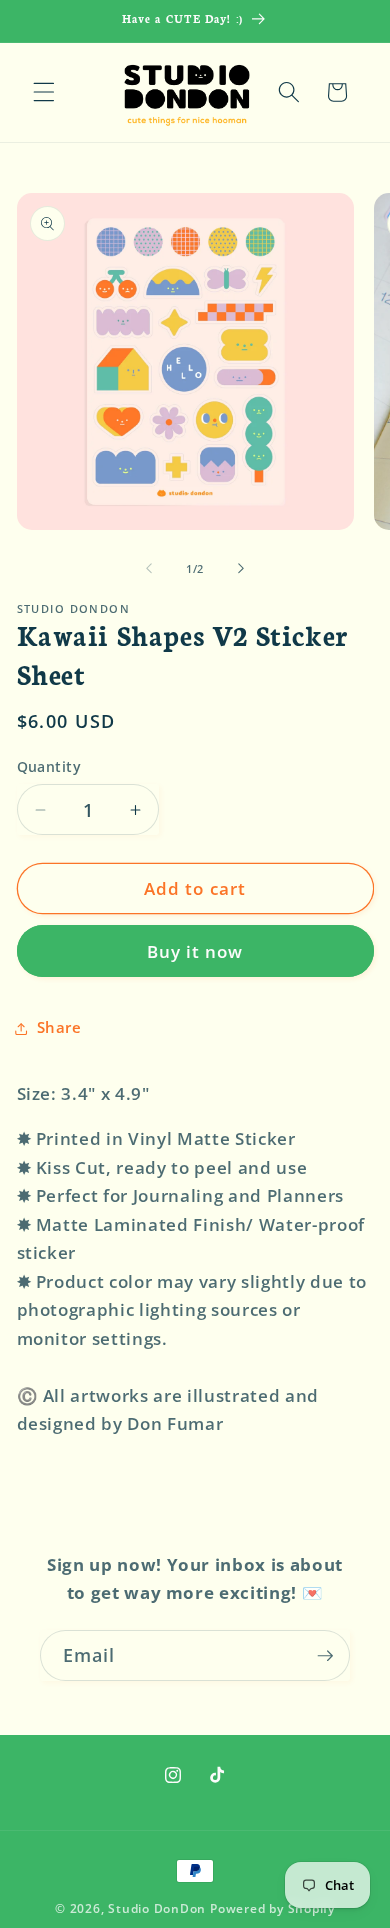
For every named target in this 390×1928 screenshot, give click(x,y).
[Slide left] (149, 569)
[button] (44, 92)
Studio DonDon (157, 1908)
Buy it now (195, 951)
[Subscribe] (325, 1656)
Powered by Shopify (272, 1908)
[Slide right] (241, 569)
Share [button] (59, 1027)
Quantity (49, 766)
